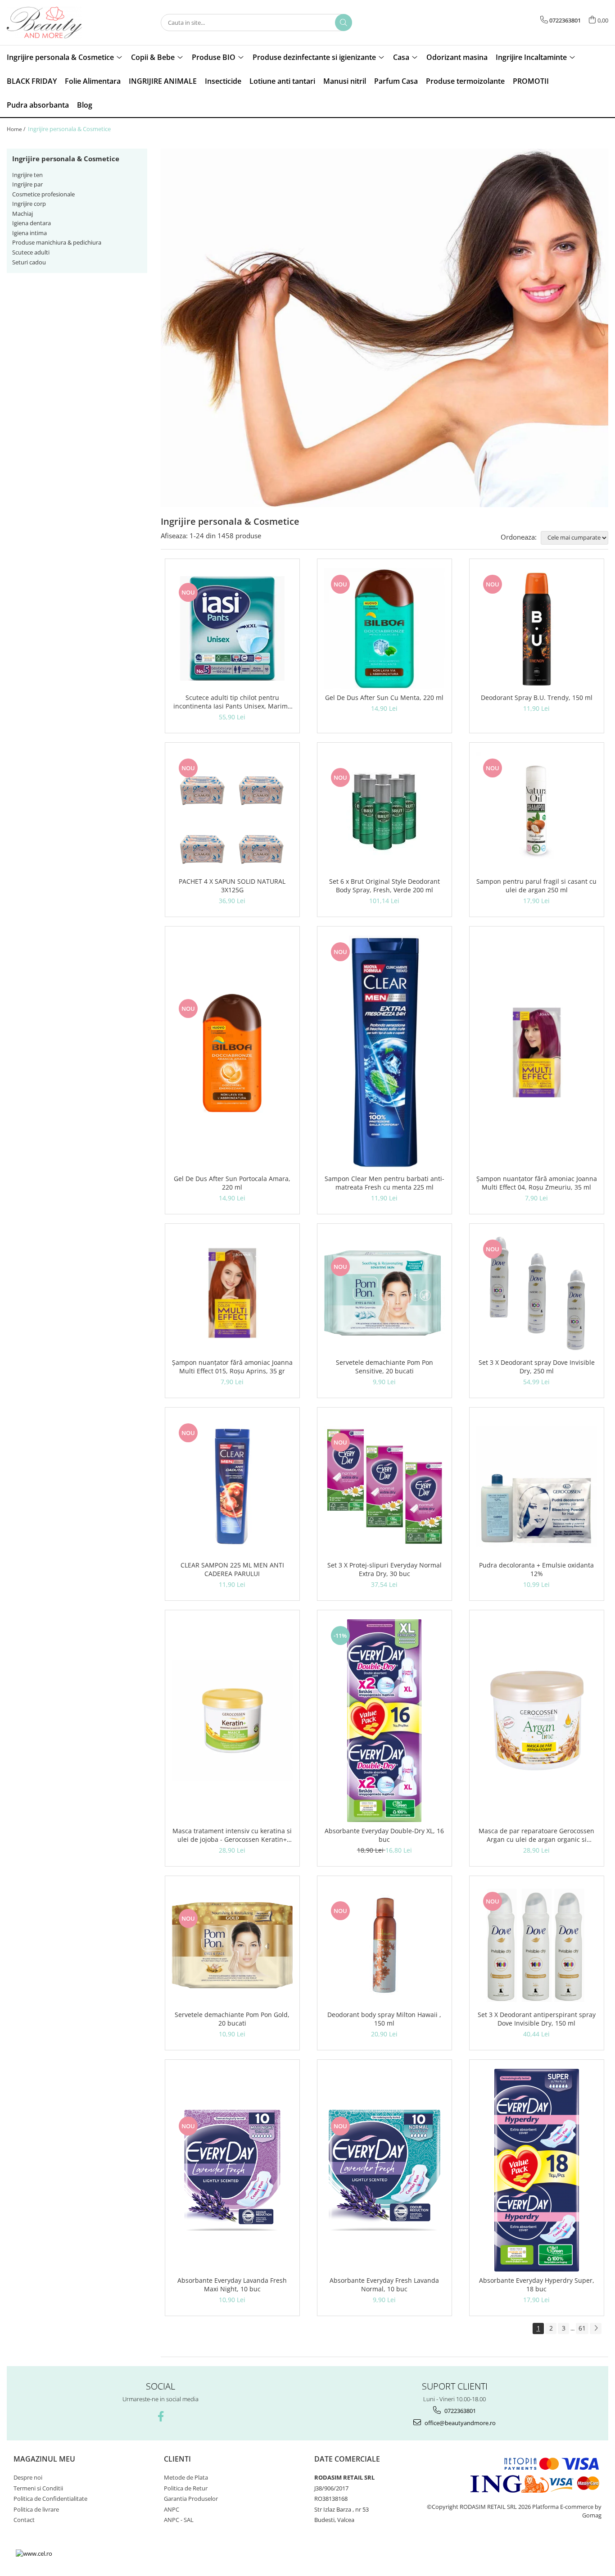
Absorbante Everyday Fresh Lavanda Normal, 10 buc (384, 2285)
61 (582, 2328)
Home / (17, 129)
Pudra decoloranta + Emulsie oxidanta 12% (536, 1569)
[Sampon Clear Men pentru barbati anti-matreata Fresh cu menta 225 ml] (384, 1053)
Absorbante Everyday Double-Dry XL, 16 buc (384, 1835)
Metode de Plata (186, 2477)
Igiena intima (29, 233)
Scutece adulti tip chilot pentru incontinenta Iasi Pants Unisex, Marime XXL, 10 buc (232, 702)
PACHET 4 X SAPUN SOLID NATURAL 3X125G (232, 886)
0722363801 (459, 2411)
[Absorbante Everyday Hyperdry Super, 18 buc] (537, 2170)
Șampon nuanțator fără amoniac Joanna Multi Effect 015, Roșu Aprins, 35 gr (232, 1367)
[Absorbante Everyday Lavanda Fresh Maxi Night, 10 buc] (232, 2170)
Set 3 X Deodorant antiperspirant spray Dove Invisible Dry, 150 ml (537, 2019)
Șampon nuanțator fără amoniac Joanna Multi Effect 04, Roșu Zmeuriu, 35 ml (537, 1183)
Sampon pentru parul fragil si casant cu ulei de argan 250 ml (536, 886)
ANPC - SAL (179, 2520)
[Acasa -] (52, 23)
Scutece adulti (31, 252)
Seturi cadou (29, 262)
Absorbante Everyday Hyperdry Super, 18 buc (537, 2285)
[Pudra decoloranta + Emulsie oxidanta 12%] (537, 1486)
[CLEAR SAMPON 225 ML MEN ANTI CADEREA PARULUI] (232, 1486)
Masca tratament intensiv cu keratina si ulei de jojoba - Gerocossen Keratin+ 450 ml (232, 1835)
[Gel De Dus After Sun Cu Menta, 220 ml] (384, 628)
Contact (24, 2520)
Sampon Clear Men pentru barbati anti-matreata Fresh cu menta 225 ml (384, 1183)
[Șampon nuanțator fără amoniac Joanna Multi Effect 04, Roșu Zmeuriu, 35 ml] (537, 1052)
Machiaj (23, 214)
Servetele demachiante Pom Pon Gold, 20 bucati (232, 2019)
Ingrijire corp (29, 204)
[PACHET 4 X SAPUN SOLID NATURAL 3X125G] (232, 812)
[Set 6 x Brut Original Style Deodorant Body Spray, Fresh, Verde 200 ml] (384, 812)
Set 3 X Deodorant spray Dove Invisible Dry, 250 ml (537, 1367)
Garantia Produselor (191, 2499)
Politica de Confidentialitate (50, 2499)
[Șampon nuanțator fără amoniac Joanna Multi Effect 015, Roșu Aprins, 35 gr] (232, 1293)
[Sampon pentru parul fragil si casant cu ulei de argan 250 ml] (537, 812)
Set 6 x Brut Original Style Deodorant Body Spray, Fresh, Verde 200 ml (384, 886)
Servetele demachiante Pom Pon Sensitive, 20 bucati (384, 1367)
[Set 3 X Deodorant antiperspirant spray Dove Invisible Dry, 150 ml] (537, 1945)
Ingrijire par (27, 184)
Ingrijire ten (27, 175)
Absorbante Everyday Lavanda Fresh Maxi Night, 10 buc (232, 2285)
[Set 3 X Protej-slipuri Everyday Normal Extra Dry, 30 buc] (384, 1486)
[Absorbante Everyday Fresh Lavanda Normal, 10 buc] (384, 2170)
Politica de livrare (36, 2509)
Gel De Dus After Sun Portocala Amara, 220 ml (232, 1183)
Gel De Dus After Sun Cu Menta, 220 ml (384, 697)
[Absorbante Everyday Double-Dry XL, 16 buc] (384, 1721)
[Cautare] (344, 23)
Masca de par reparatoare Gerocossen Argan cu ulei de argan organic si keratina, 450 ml (536, 1835)
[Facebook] (161, 2416)
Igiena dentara (32, 223)
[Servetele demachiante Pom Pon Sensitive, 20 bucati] (384, 1293)
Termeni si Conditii (38, 2488)
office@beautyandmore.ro (459, 2423)
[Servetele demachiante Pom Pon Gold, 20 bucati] (232, 1945)
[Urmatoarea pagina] (596, 2328)
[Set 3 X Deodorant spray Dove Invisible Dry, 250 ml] (537, 1293)
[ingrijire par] (385, 328)
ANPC (172, 2509)
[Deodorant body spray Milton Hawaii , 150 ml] (384, 1945)
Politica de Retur (186, 2488)
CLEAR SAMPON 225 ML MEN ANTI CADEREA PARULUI (232, 1569)
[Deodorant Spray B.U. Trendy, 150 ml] (537, 628)
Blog (85, 105)
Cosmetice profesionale (43, 194)
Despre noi (28, 2477)
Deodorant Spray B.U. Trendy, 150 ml (537, 697)
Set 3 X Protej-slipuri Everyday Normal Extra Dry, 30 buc (384, 1569)
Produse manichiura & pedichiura (57, 242)
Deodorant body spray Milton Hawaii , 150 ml (384, 2019)
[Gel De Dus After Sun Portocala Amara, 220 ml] (232, 1053)
